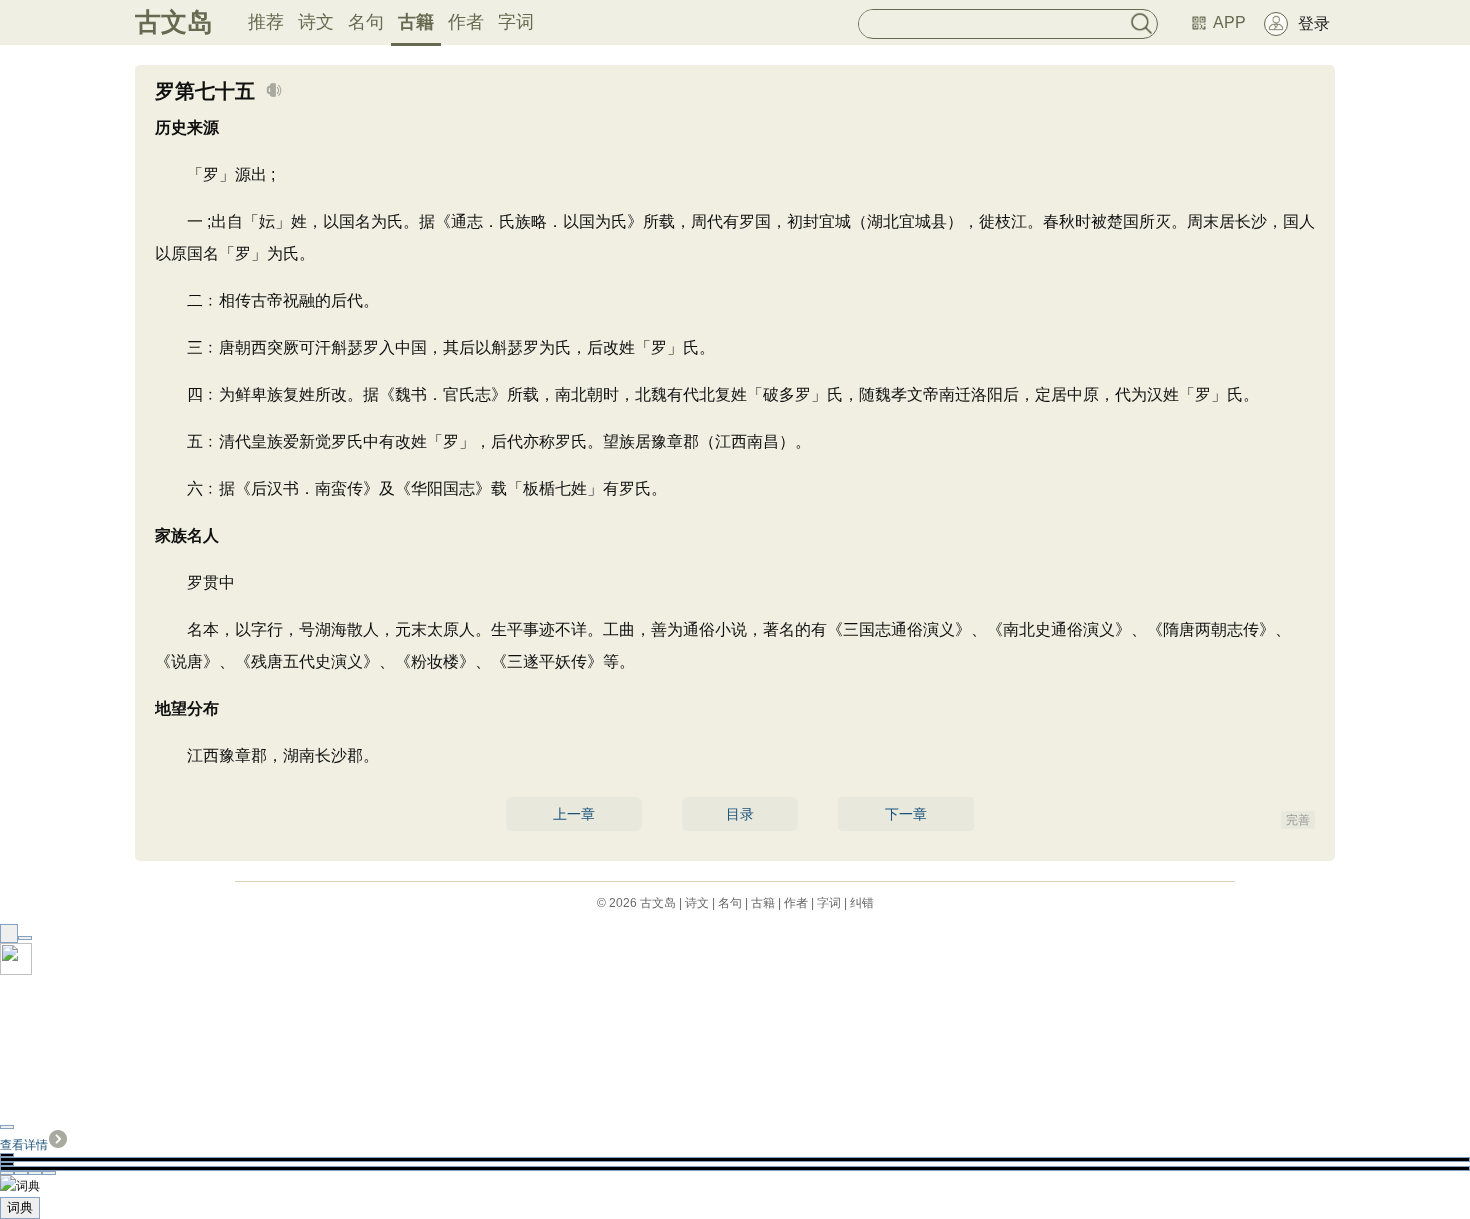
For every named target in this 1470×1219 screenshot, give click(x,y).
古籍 (416, 22)
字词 (516, 22)
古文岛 (174, 22)
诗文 (316, 22)
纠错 (862, 903)
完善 (1298, 820)
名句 (366, 22)
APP (1229, 22)
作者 (466, 22)
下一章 (906, 814)
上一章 (574, 814)
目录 (740, 814)
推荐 (266, 22)
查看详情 (24, 1145)
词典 (20, 1207)
